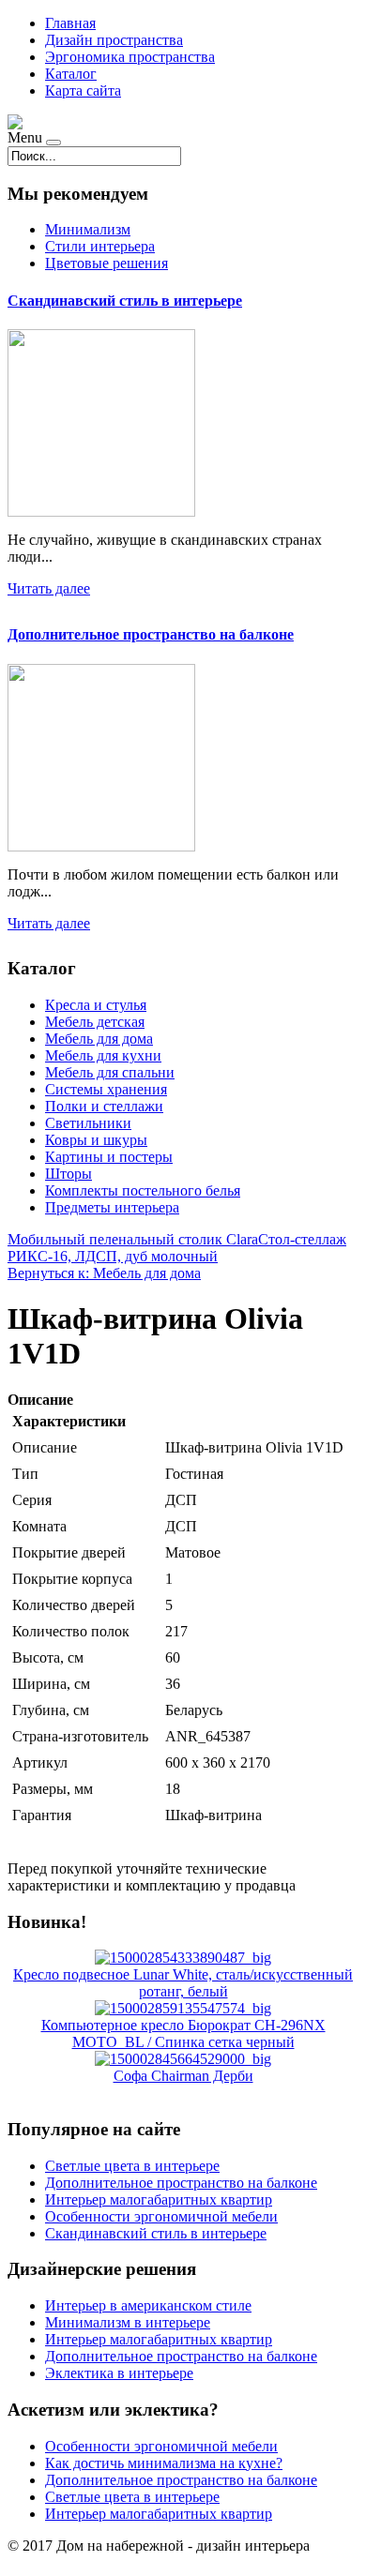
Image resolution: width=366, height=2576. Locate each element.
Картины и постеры (109, 1157)
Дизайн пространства (114, 40)
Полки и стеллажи (104, 1106)
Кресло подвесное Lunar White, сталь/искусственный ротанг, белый (183, 1983)
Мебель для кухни (103, 1055)
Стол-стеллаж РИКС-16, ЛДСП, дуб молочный (177, 1248)
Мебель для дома (99, 1039)
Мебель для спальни (110, 1072)
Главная (70, 23)
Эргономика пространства (130, 57)
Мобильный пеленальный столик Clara (133, 1239)
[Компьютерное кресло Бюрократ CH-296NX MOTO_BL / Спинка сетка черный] (183, 2008)
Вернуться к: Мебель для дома (104, 1273)
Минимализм (88, 229)
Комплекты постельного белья (143, 1190)
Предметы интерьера (112, 1207)
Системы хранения (106, 1089)
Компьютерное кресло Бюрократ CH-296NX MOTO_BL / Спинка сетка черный (183, 2034)
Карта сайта (83, 90)
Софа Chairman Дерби (183, 2076)
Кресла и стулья (96, 1005)
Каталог (71, 74)
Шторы (69, 1174)
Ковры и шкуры (96, 1140)
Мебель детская (95, 1022)
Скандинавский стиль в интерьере (125, 301)
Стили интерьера (100, 246)
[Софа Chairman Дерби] (183, 2059)
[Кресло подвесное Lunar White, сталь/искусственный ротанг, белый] (183, 1958)
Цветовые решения (107, 263)
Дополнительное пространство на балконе (151, 634)
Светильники (88, 1123)
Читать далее (49, 588)
